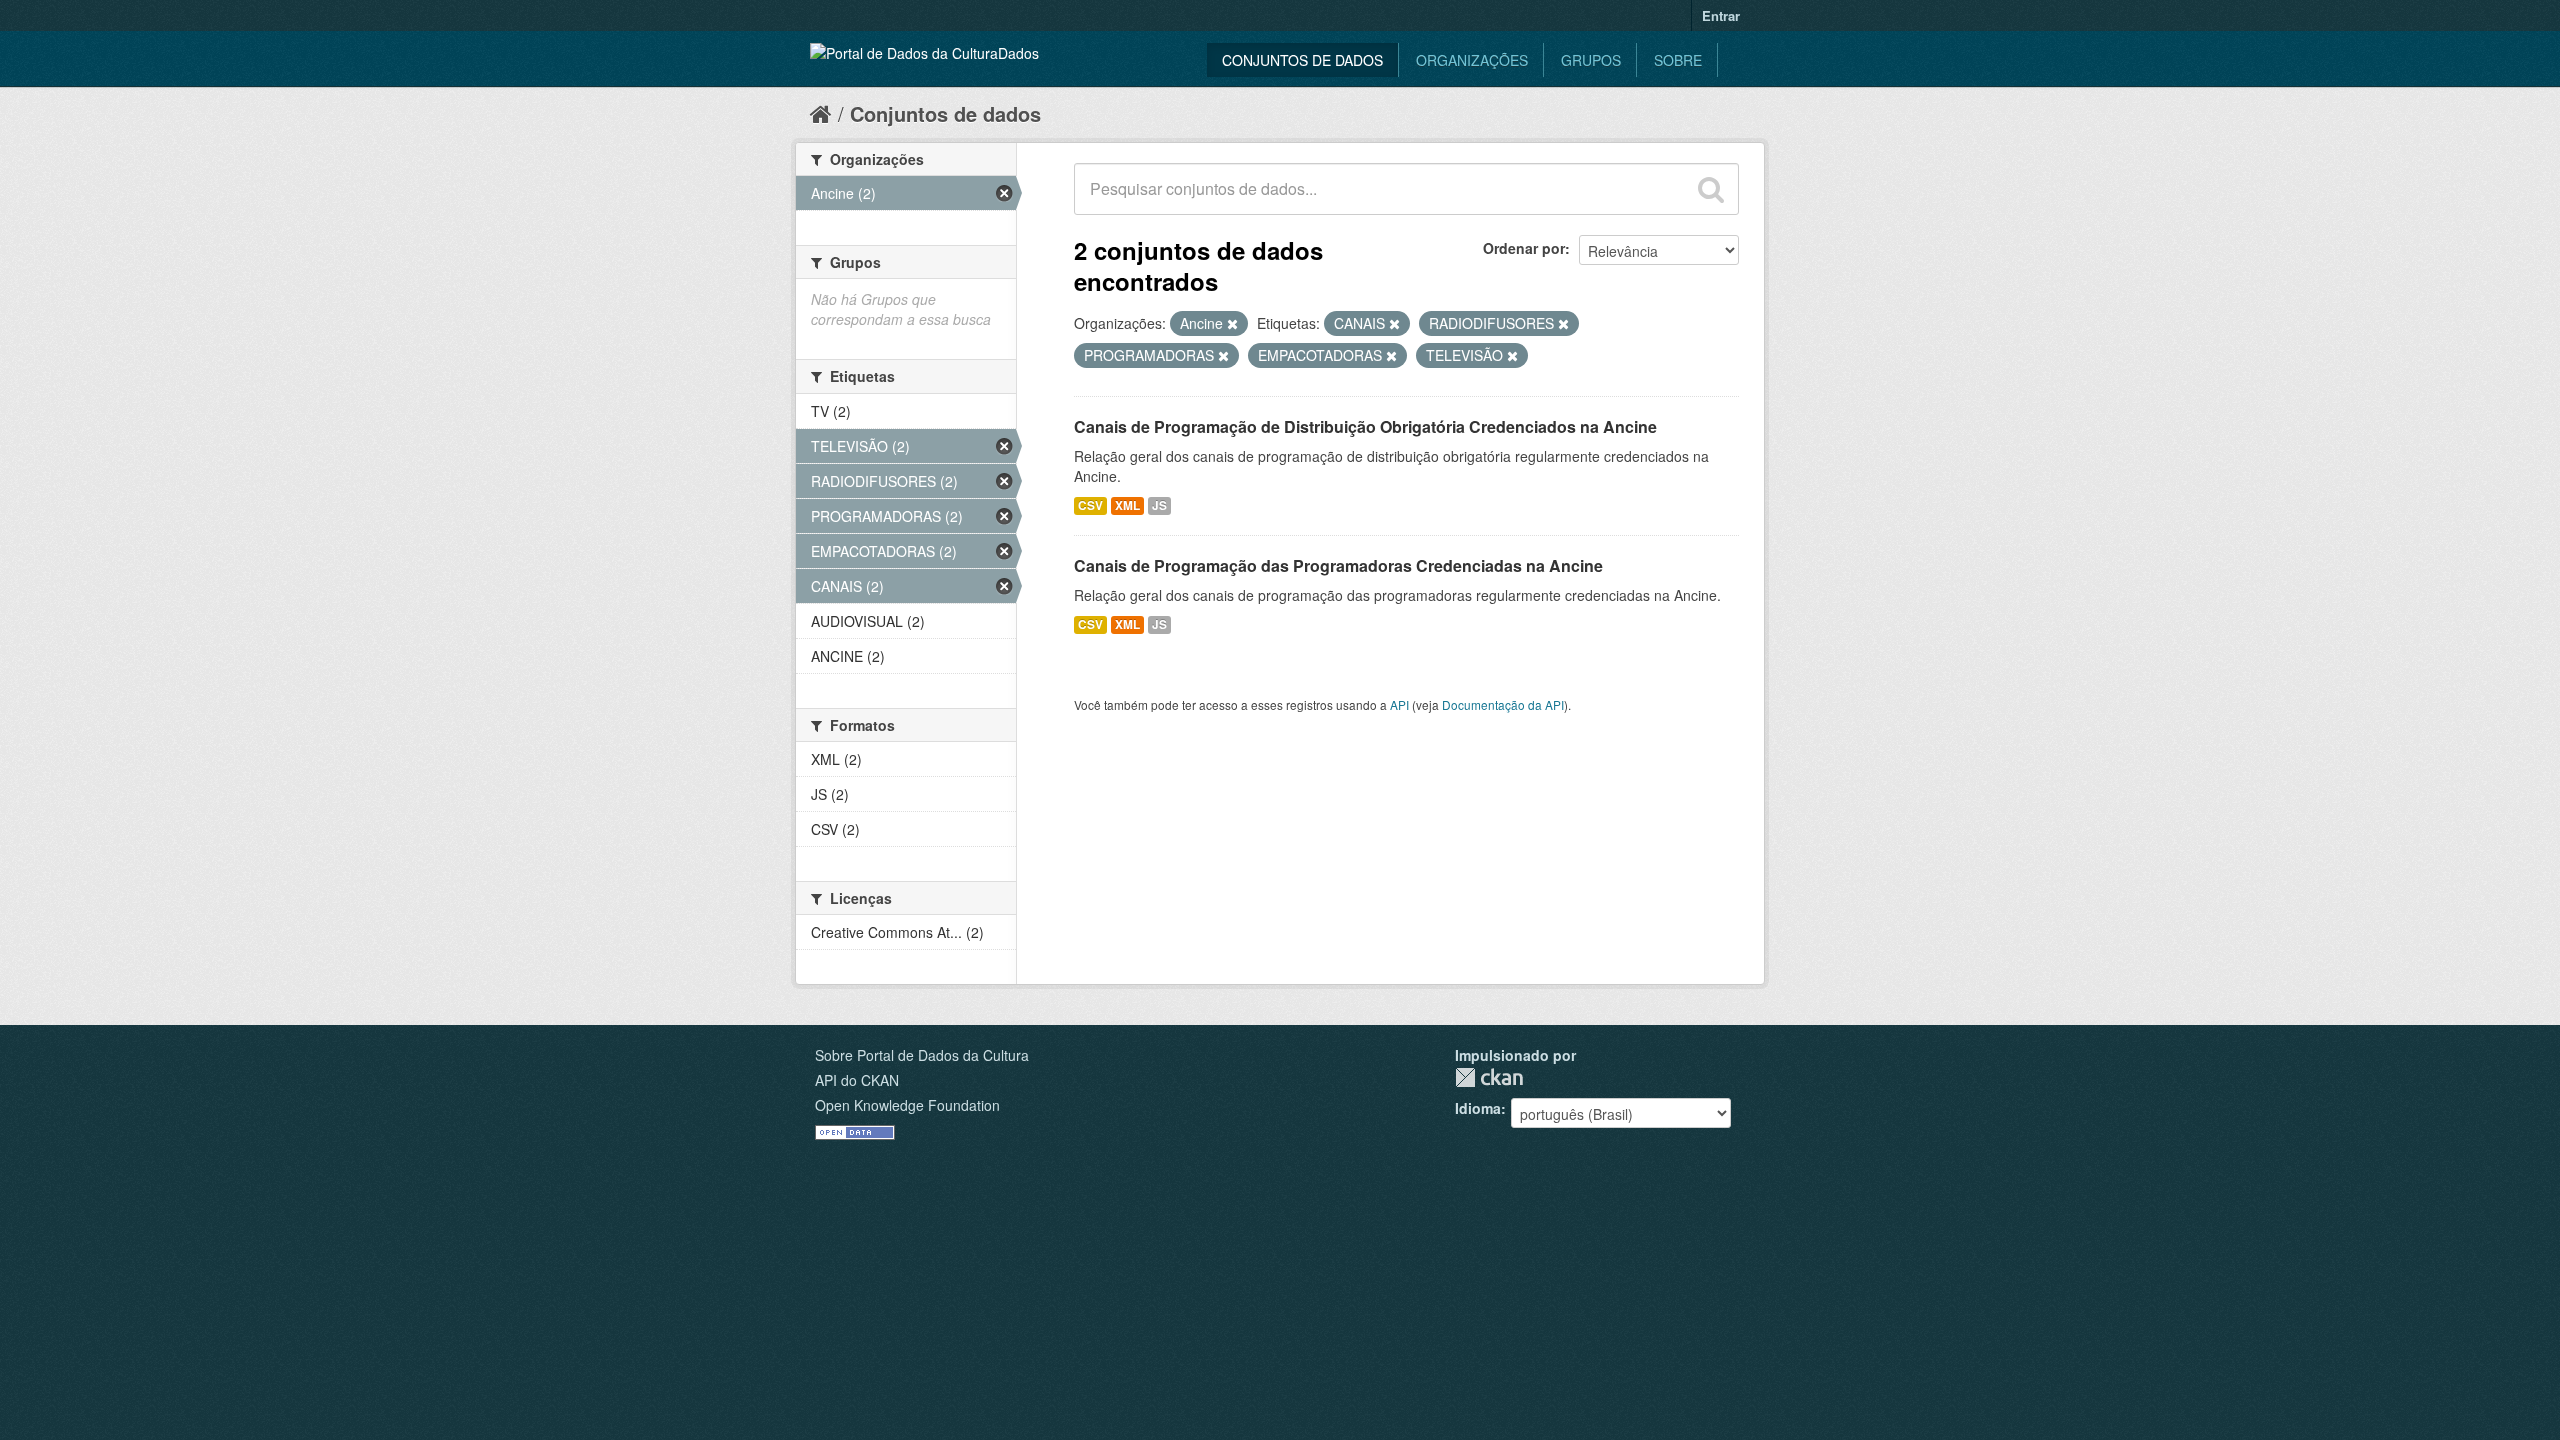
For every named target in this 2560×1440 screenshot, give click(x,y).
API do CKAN (857, 1080)
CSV (1090, 505)
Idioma (1478, 1108)
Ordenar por (1524, 248)
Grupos (1591, 60)
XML (1127, 505)
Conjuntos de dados (1302, 60)
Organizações (1472, 60)
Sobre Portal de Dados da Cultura (922, 1055)
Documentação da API (1503, 704)
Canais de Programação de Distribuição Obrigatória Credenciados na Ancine (1365, 426)
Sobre (1678, 60)
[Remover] (1232, 324)
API (1399, 704)
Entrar (1721, 15)
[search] (1711, 189)
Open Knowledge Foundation (907, 1105)
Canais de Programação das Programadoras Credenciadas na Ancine (1338, 565)
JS (1159, 505)
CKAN (1489, 1077)
